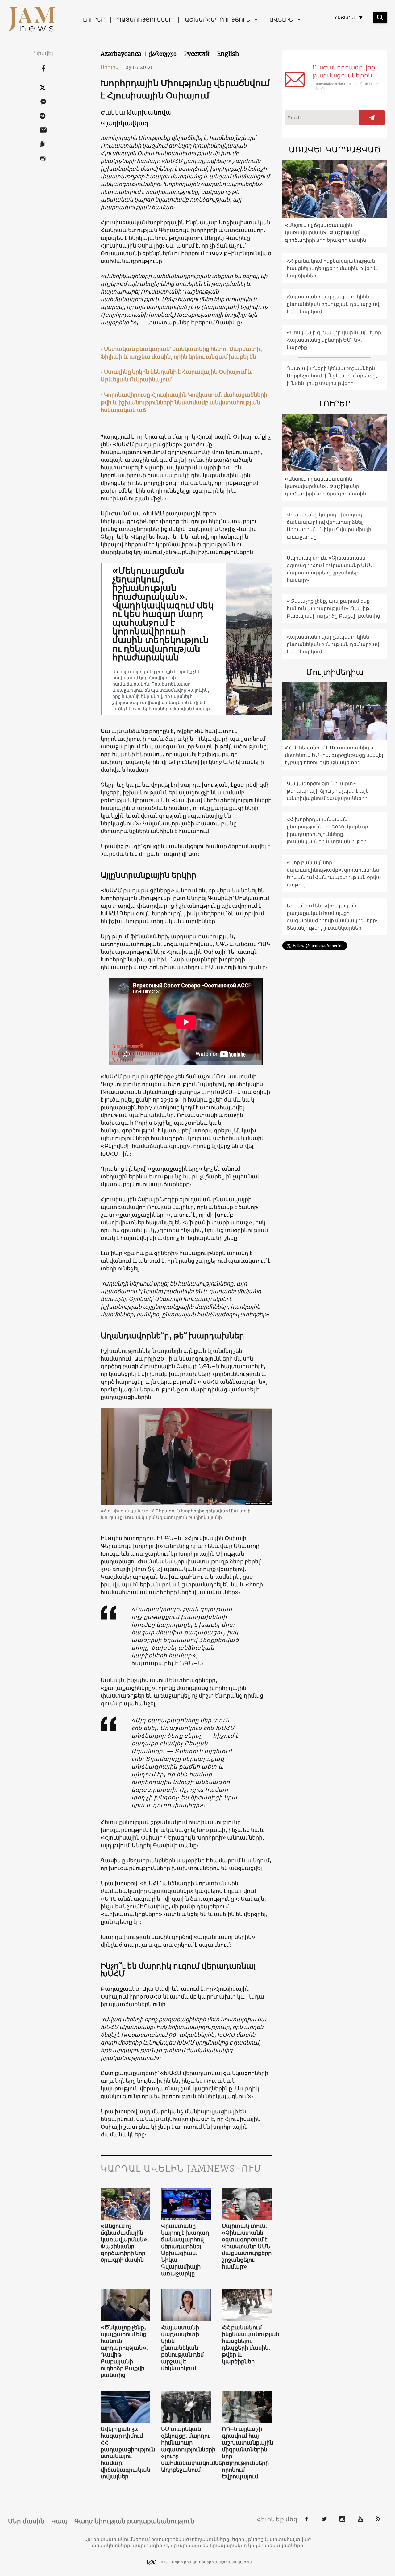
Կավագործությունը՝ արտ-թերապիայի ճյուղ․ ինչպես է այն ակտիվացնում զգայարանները (328, 791)
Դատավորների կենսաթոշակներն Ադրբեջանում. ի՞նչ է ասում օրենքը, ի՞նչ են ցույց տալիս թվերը (332, 376)
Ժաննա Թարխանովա (136, 112)
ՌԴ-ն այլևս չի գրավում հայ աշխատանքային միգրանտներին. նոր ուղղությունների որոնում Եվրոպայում (247, 2453)
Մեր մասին (26, 2521)
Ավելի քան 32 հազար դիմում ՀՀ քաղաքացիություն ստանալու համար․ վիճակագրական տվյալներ (126, 2453)
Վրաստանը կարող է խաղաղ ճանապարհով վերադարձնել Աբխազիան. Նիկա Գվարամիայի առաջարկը (185, 2250)
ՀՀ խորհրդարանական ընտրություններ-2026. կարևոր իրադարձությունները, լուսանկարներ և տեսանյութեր (327, 830)
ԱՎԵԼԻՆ (281, 20)
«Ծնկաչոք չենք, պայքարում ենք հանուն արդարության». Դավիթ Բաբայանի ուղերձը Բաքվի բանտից (124, 2351)
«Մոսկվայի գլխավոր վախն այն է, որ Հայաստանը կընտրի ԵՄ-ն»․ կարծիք (334, 340)
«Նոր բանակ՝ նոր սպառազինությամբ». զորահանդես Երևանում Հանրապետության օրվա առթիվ (334, 873)
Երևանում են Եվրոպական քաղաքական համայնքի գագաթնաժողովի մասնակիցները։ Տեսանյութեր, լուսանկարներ (332, 917)
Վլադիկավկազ (125, 123)
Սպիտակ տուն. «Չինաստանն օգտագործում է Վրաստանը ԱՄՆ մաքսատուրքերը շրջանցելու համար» (247, 2246)
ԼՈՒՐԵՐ (94, 20)
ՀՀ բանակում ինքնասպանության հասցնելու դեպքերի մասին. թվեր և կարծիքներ (247, 2345)
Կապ (59, 2521)
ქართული (163, 54)
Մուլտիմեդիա (335, 672)
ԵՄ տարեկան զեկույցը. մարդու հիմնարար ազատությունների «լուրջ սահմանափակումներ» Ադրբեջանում (186, 2449)
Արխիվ (112, 67)
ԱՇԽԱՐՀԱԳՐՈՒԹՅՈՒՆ (217, 20)
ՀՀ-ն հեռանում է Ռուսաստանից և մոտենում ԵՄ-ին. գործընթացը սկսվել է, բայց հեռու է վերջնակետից (334, 755)
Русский (197, 54)
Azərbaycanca (122, 54)
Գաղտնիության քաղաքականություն (134, 2521)
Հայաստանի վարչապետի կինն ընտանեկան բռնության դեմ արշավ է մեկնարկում (182, 2348)
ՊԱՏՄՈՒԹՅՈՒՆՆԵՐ (145, 20)
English (228, 54)
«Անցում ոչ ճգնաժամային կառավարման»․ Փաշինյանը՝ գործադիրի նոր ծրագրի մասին (125, 2243)
